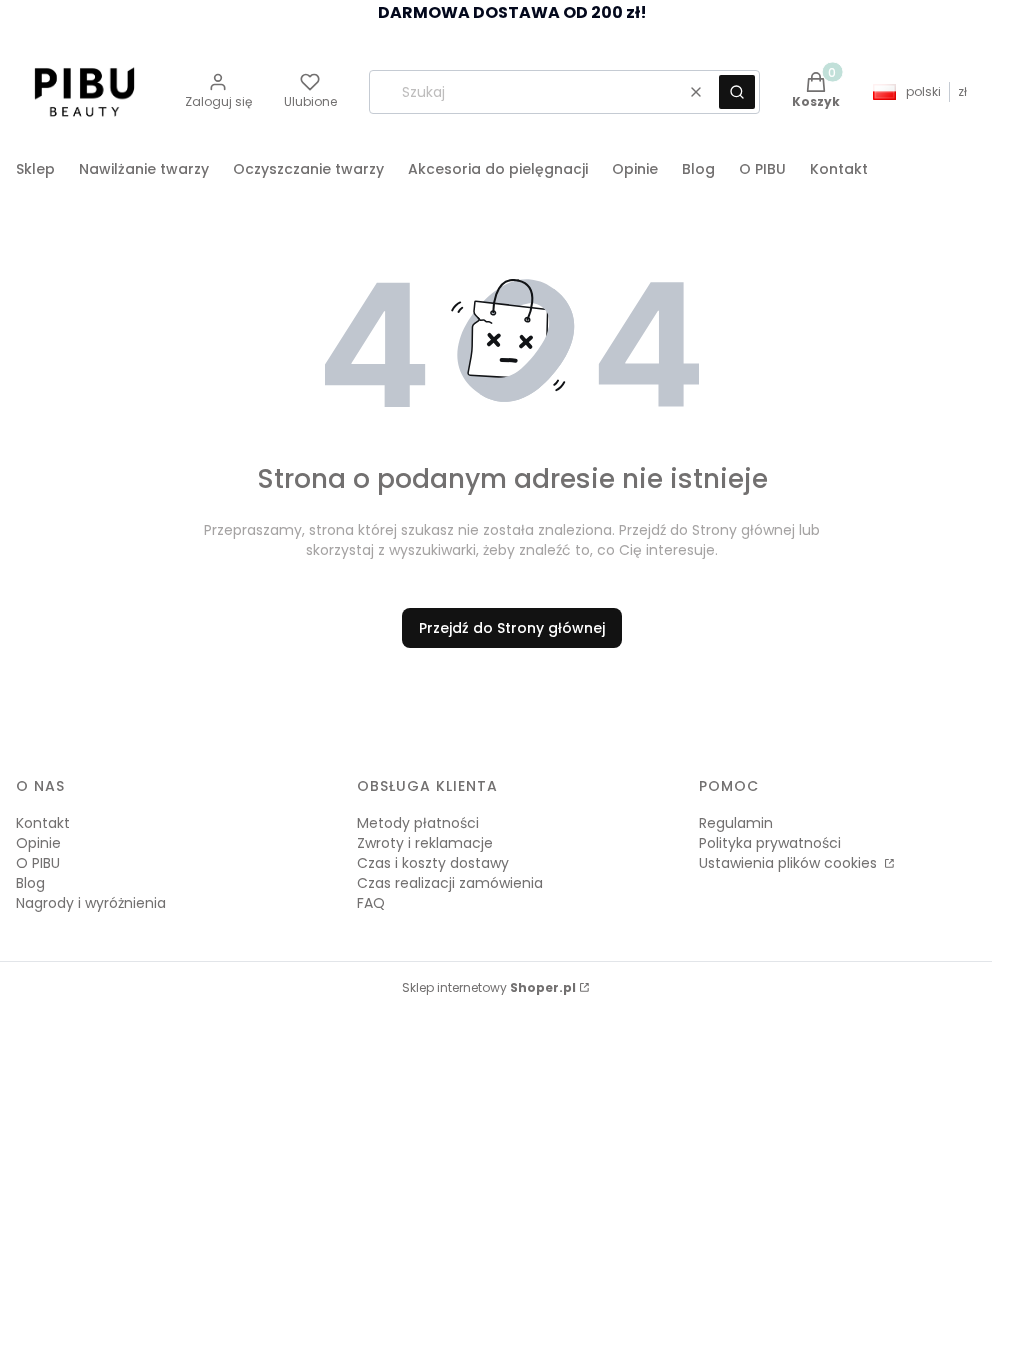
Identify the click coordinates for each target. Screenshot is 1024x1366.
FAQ (371, 903)
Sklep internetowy (489, 987)
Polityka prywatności (770, 843)
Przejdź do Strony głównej (512, 628)
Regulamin (736, 823)
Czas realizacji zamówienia (450, 883)
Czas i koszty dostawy (433, 863)
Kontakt (43, 823)
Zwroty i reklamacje (425, 843)
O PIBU (38, 863)
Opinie (38, 843)
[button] (737, 92)
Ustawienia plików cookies (790, 863)
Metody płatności (418, 823)
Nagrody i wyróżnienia (91, 903)
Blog (30, 883)
